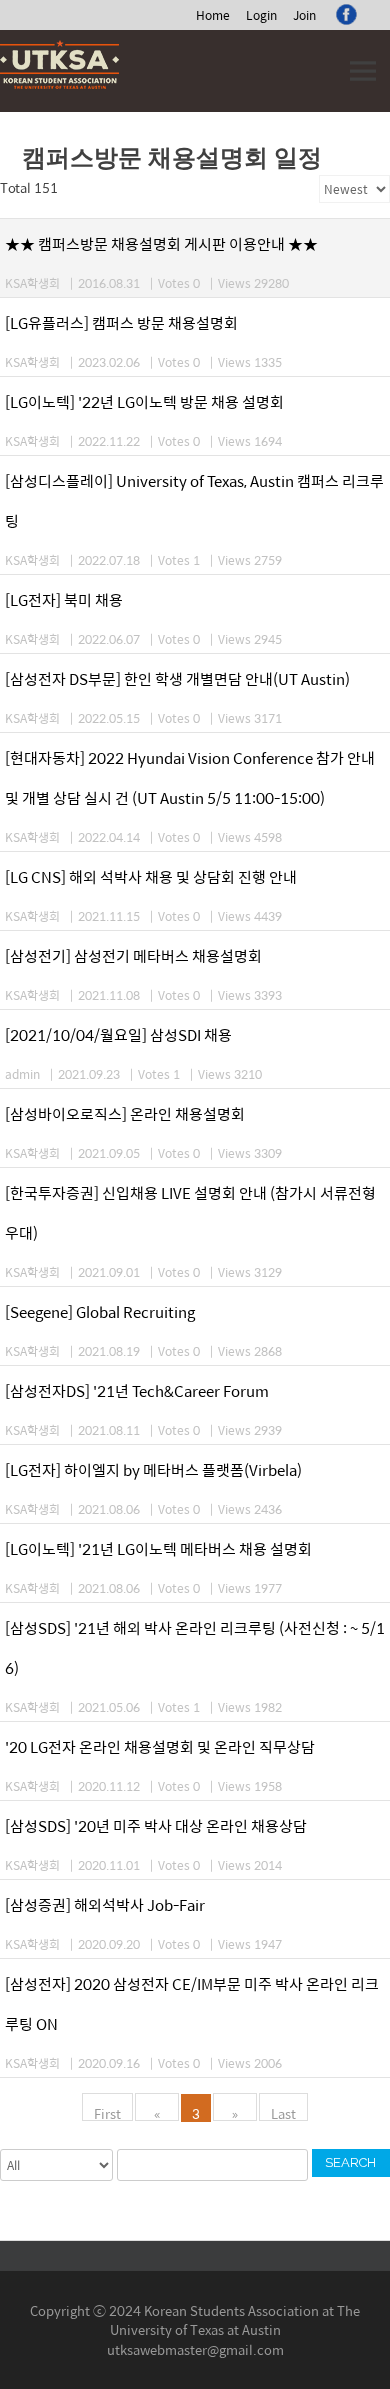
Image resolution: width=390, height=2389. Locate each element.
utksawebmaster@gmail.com (195, 2349)
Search (350, 2162)
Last (283, 2112)
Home (213, 15)
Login (261, 15)
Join (304, 15)
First (107, 2112)
